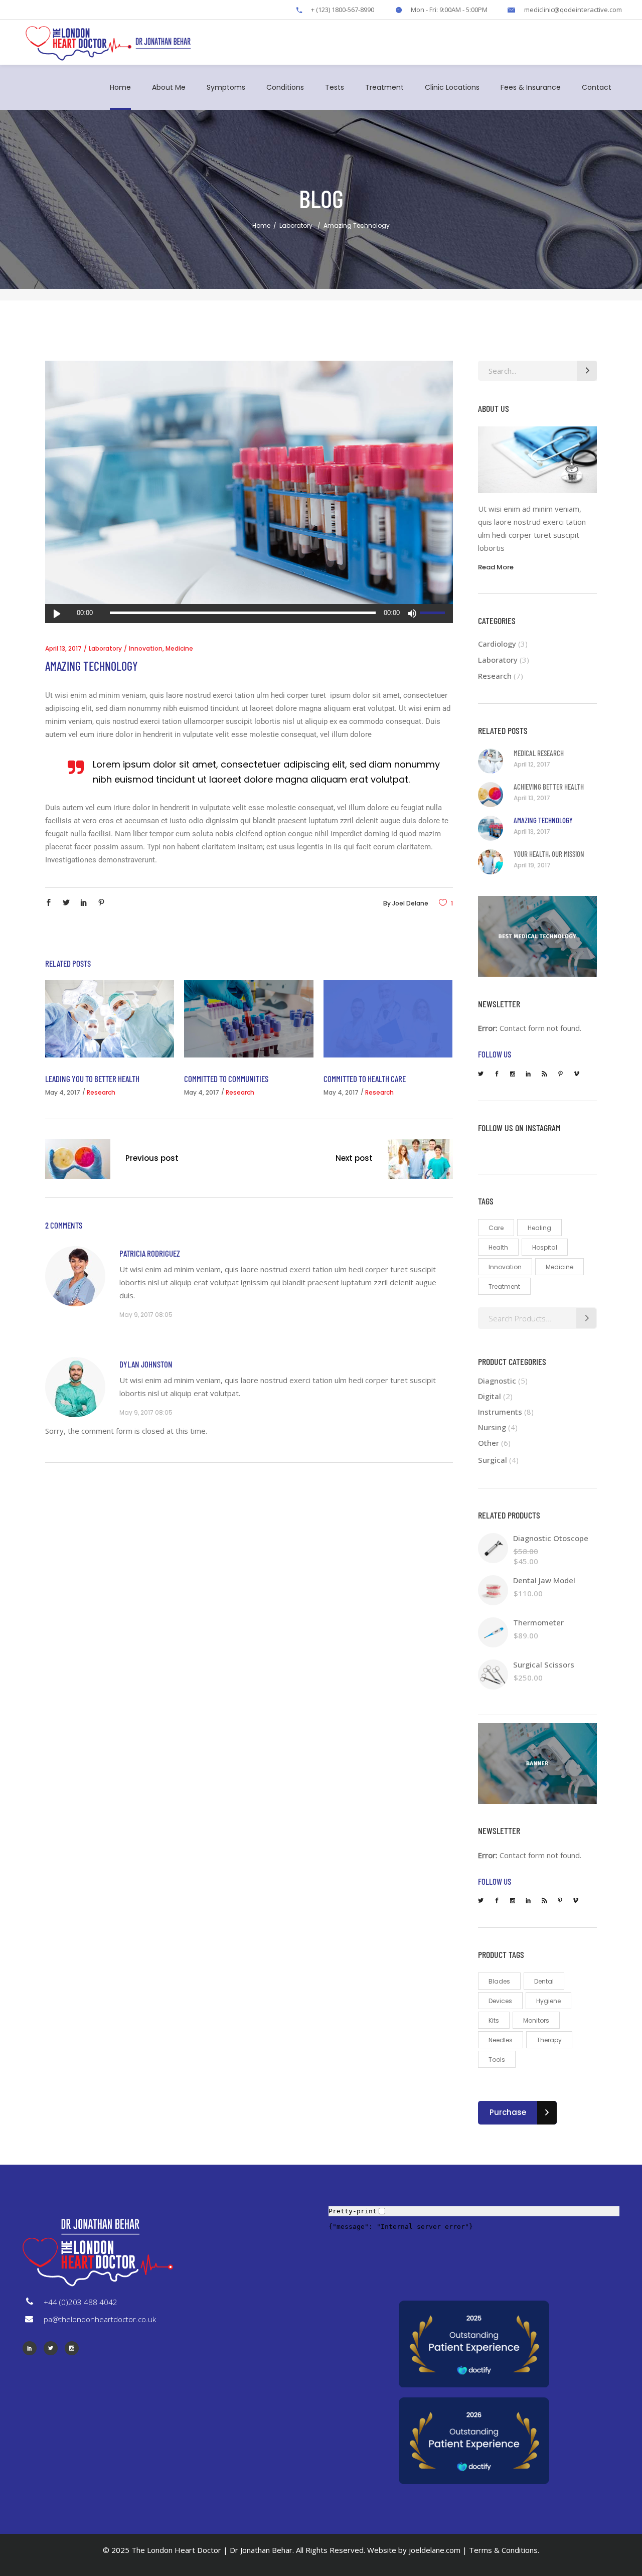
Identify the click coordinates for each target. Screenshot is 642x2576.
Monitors (536, 2020)
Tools (497, 2060)
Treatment (504, 1286)
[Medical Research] (491, 761)
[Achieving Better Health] (491, 795)
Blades (499, 1981)
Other (489, 1443)
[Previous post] (78, 1161)
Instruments (500, 1412)
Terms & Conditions (503, 2550)
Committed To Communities (226, 1079)
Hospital (545, 1247)
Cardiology (497, 644)
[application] (249, 614)
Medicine (179, 648)
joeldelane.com (435, 2550)
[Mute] (412, 614)
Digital (490, 1396)
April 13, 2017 (63, 648)
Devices (500, 2001)
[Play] (57, 614)
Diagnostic (497, 1381)
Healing (539, 1228)
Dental (544, 1981)
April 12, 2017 (532, 764)
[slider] (434, 614)
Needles (501, 2040)
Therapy (549, 2040)
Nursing (492, 1427)
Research (101, 1092)
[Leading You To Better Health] (110, 1019)
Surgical (493, 1460)
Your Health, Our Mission (549, 854)
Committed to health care (365, 1079)
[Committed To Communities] (249, 1019)
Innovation (146, 648)
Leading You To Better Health (92, 1079)
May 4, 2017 (63, 1092)
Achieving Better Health (549, 787)
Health (498, 1247)
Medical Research (539, 753)
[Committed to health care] (388, 1019)
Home (261, 225)
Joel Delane (410, 903)
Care (496, 1228)
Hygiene (548, 2001)
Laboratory (296, 225)
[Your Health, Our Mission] (491, 862)
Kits (494, 2020)
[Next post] (420, 1161)
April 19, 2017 (532, 865)
